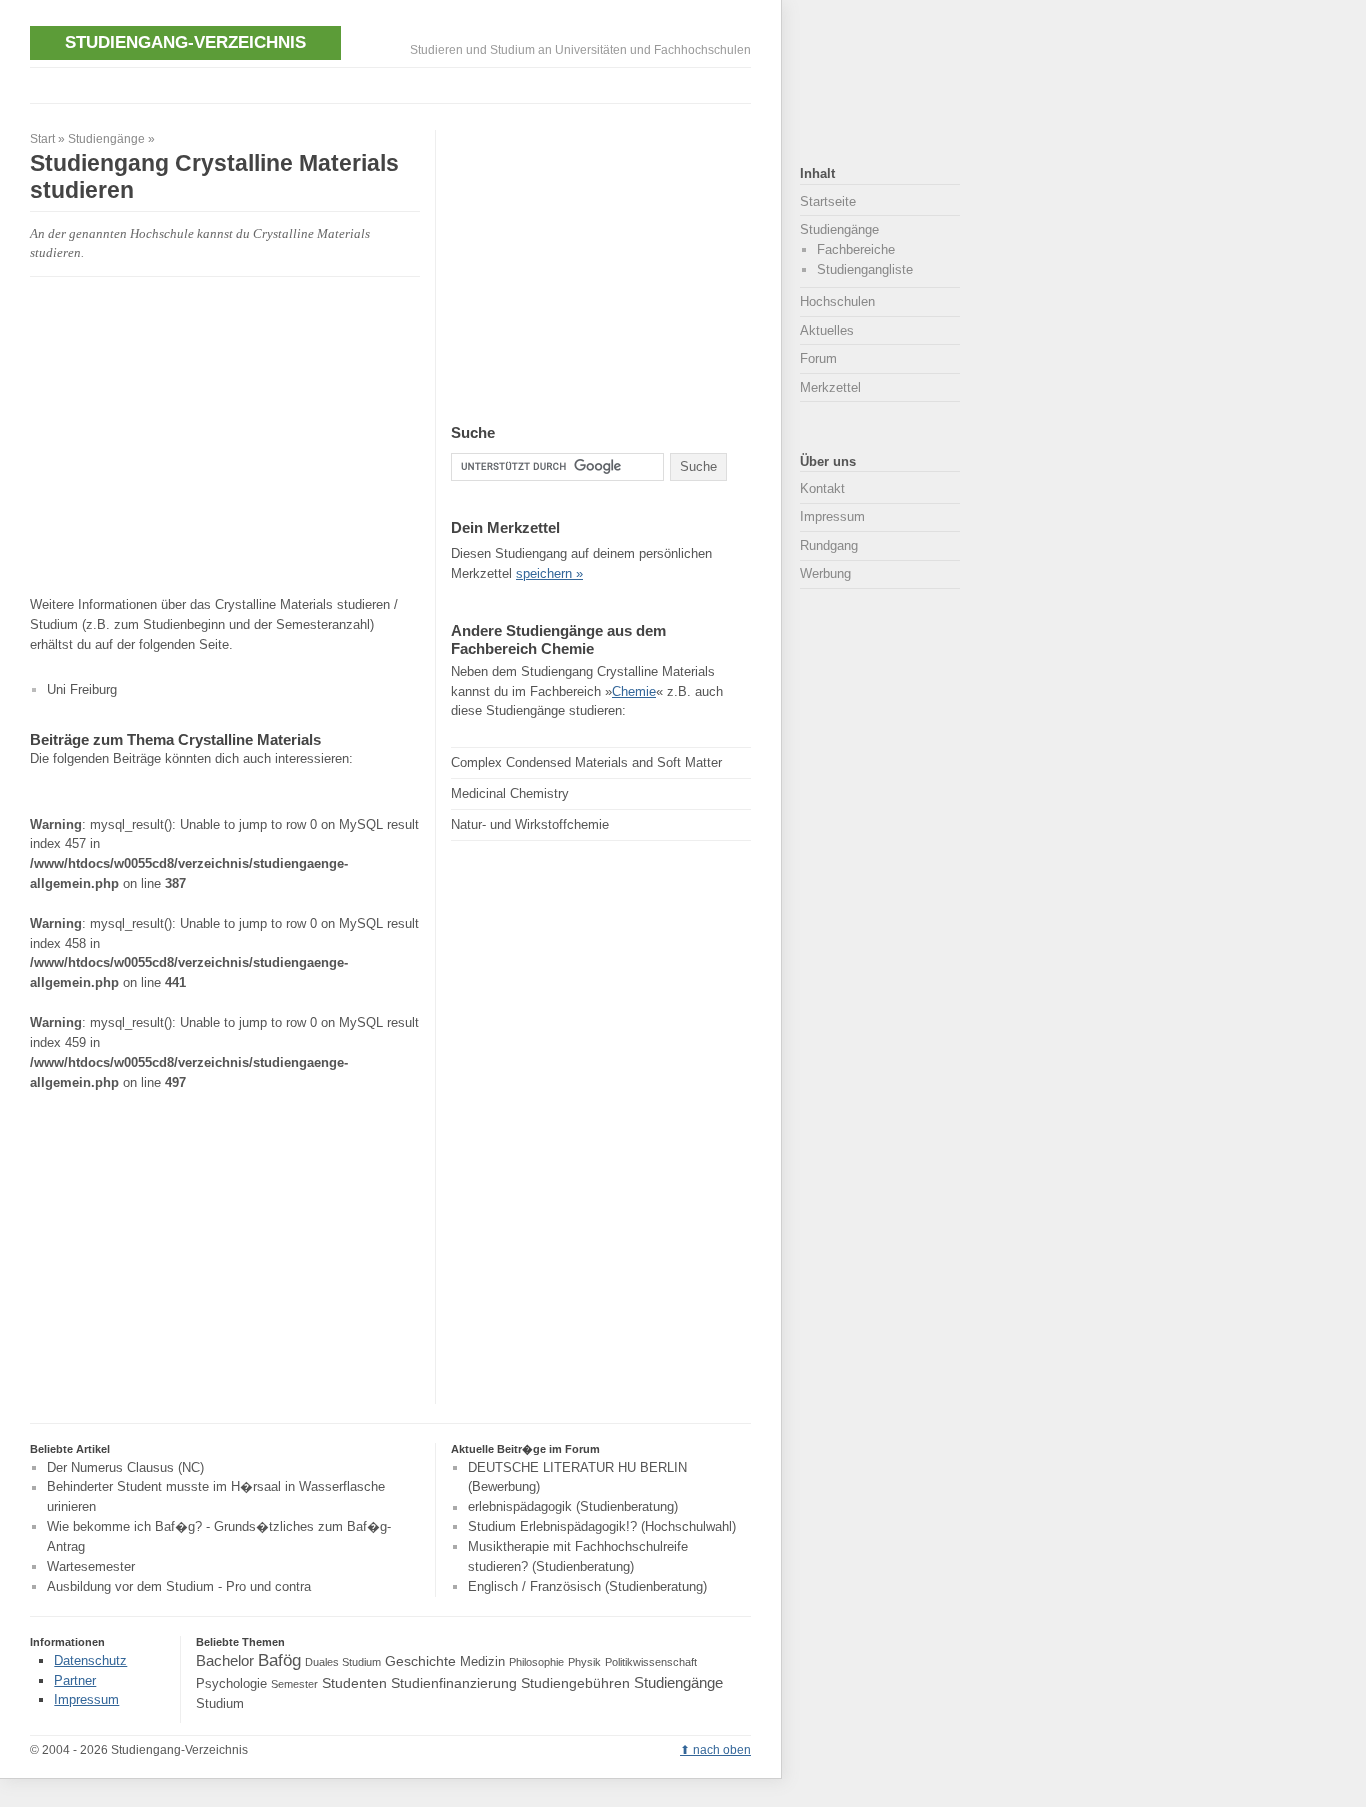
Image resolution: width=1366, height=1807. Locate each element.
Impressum (832, 516)
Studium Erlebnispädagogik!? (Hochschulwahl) (602, 1526)
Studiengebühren (575, 1683)
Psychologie (231, 1684)
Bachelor (225, 1660)
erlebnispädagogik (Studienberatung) (573, 1507)
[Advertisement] (394, 83)
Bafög (279, 1660)
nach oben (722, 1750)
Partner (75, 1680)
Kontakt (822, 488)
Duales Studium (343, 1662)
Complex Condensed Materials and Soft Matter (586, 762)
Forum (818, 358)
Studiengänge (106, 139)
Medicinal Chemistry (510, 793)
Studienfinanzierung (454, 1683)
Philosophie (536, 1662)
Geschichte (420, 1661)
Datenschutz (90, 1660)
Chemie (634, 691)
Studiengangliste (865, 269)
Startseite (828, 201)
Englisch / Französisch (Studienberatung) (587, 1586)
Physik (584, 1662)
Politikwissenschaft (651, 1662)
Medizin (482, 1662)
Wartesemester (91, 1566)
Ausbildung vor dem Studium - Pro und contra (179, 1586)
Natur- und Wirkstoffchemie (530, 824)
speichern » (549, 573)
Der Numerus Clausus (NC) (125, 1467)
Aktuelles (827, 330)
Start (42, 139)
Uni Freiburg (82, 689)
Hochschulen (837, 301)
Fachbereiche (856, 249)
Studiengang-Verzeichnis (185, 42)
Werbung (825, 573)
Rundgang (829, 545)
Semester (294, 1684)
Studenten (354, 1683)
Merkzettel (830, 387)
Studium (220, 1704)
